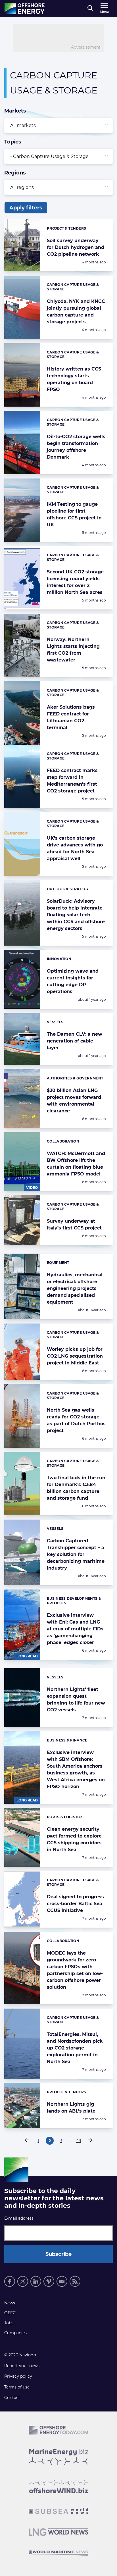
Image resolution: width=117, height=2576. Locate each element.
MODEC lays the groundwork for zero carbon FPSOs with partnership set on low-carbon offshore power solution (75, 1970)
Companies (15, 2333)
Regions (15, 173)
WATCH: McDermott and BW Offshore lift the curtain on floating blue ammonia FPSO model (76, 1164)
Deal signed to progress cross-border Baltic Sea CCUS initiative (75, 1904)
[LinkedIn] (36, 2281)
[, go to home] (25, 9)
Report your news (22, 2366)
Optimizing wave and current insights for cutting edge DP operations (73, 981)
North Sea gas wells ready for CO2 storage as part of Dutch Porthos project (76, 1420)
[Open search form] (90, 9)
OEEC (10, 2313)
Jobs (9, 2323)
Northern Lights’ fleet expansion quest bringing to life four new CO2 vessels (76, 1700)
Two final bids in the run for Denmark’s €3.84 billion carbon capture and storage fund (76, 1488)
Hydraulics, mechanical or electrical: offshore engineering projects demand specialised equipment (75, 1288)
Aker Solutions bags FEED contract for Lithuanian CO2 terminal (71, 717)
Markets (15, 111)
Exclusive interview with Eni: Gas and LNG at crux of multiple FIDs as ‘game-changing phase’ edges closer (75, 1629)
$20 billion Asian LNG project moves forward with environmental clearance (74, 1101)
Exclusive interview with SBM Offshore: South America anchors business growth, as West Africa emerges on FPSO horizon (76, 1769)
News (10, 2303)
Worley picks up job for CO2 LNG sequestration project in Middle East (75, 1356)
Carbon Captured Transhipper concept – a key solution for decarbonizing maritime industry (76, 1554)
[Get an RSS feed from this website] (75, 2281)
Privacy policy (18, 2376)
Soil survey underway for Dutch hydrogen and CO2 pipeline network (76, 247)
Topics (13, 142)
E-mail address (19, 2218)
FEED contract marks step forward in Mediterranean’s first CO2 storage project (72, 781)
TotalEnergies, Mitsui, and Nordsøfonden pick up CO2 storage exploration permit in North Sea (75, 2048)
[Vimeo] (49, 2281)
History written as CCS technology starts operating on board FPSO (74, 379)
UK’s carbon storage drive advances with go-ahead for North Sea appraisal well (76, 848)
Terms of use (17, 2387)
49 (79, 2141)
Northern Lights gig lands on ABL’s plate (71, 2108)
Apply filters (26, 208)
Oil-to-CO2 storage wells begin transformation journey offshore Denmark (76, 447)
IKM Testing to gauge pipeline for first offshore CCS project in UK (74, 514)
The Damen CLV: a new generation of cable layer (75, 1041)
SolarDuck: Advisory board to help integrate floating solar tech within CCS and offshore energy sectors (76, 915)
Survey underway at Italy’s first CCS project (74, 1224)
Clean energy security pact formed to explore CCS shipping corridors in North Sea (74, 1839)
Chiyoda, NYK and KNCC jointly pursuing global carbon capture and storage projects (76, 312)
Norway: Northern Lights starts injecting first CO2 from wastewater (73, 650)
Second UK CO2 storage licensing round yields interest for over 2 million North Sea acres (75, 582)
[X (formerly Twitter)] (23, 2281)
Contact (12, 2398)
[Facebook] (10, 2281)
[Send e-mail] (62, 2281)
